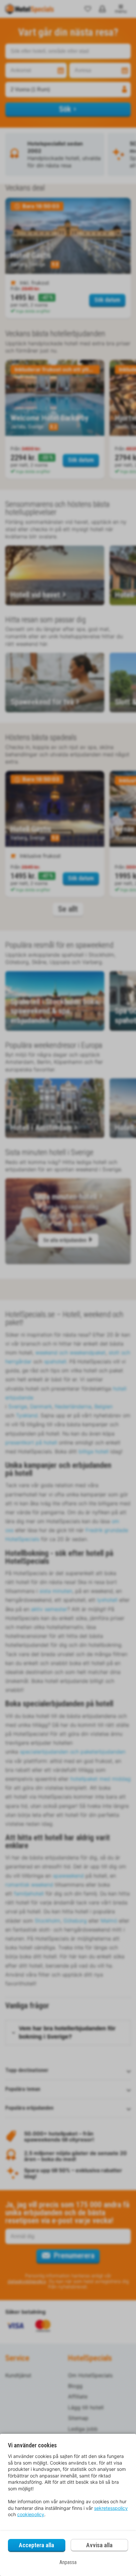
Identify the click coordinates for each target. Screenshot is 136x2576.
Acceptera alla (36, 2545)
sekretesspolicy (111, 2508)
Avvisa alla (99, 2545)
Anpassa (68, 2562)
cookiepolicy (31, 2514)
